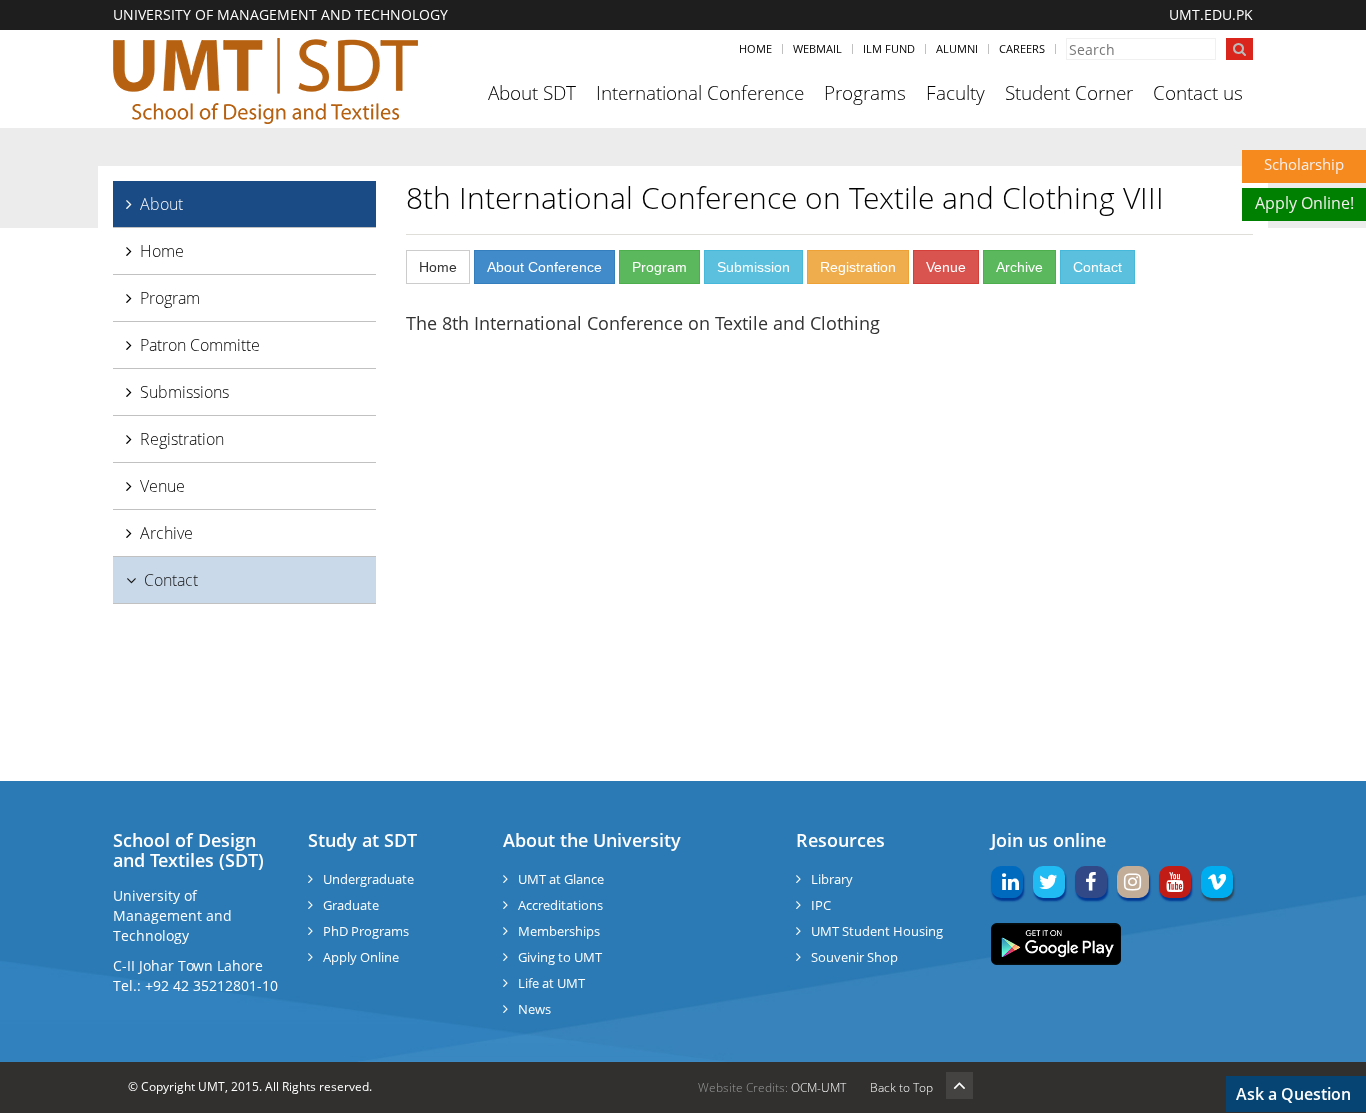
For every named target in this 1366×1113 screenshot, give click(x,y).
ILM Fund (889, 48)
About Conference (544, 267)
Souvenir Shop (854, 957)
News (534, 1009)
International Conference (700, 93)
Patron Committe (200, 345)
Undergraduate (368, 879)
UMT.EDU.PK (1211, 14)
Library (832, 879)
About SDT (532, 93)
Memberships (559, 931)
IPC (821, 905)
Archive (166, 533)
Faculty (955, 93)
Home (755, 48)
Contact (171, 580)
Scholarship (1304, 164)
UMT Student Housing (877, 931)
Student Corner (1069, 93)
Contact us (1198, 93)
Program (170, 298)
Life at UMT (551, 983)
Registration (182, 439)
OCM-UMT (818, 1087)
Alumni (957, 48)
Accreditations (560, 905)
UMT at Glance (561, 879)
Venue (162, 486)
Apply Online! (1304, 203)
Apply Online (361, 957)
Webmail (817, 48)
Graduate (351, 905)
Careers (1022, 48)
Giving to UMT (560, 957)
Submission (753, 267)
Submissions (184, 392)
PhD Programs (366, 931)
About (161, 204)
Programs (865, 93)
